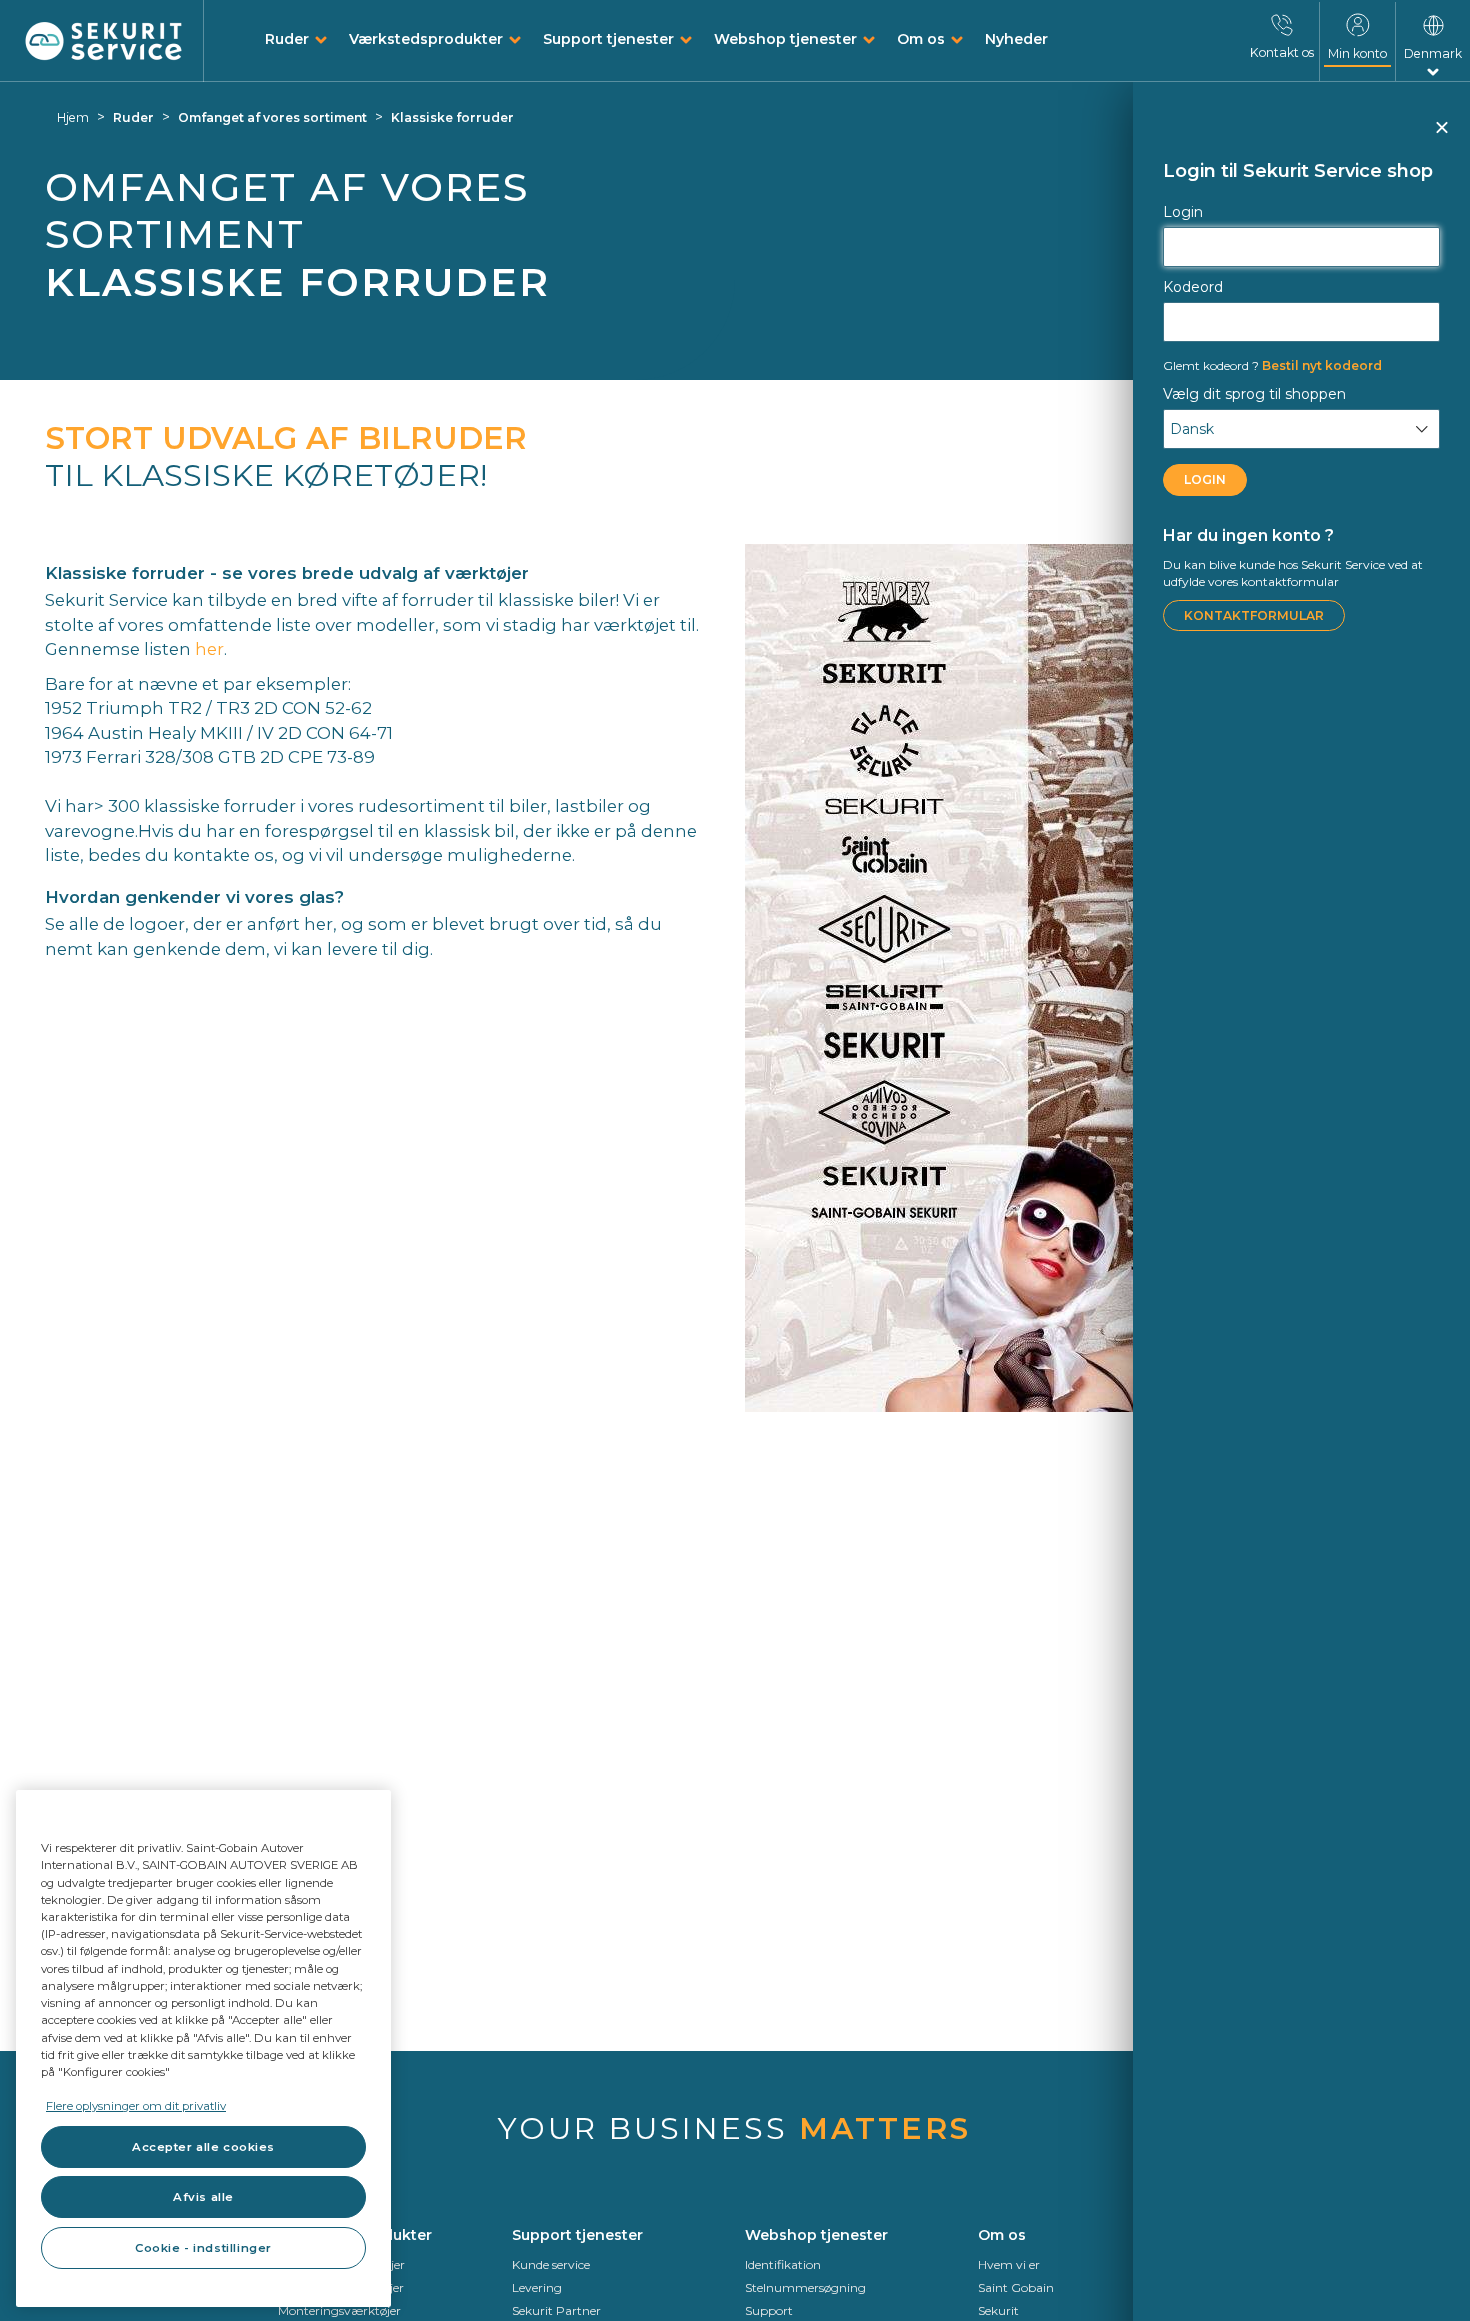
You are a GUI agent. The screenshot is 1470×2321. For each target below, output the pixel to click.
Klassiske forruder (452, 117)
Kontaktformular (1254, 615)
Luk (1440, 136)
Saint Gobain (1016, 2287)
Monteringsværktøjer (339, 2310)
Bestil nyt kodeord (1272, 365)
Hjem (73, 117)
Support (769, 2310)
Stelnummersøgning (805, 2287)
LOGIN (1205, 479)
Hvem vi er (1009, 2264)
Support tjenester (608, 39)
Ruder (287, 39)
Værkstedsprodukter (426, 39)
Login (1183, 212)
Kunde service (551, 2264)
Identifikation (783, 2264)
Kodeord (1193, 287)
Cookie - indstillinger (203, 2248)
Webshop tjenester (785, 39)
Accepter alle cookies (203, 2147)
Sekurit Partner (556, 2310)
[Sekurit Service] (104, 42)
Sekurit (998, 2310)
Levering (537, 2287)
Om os (921, 39)
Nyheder (1016, 39)
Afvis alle (203, 2197)
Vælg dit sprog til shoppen (1254, 394)
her (209, 649)
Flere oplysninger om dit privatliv (136, 2106)
